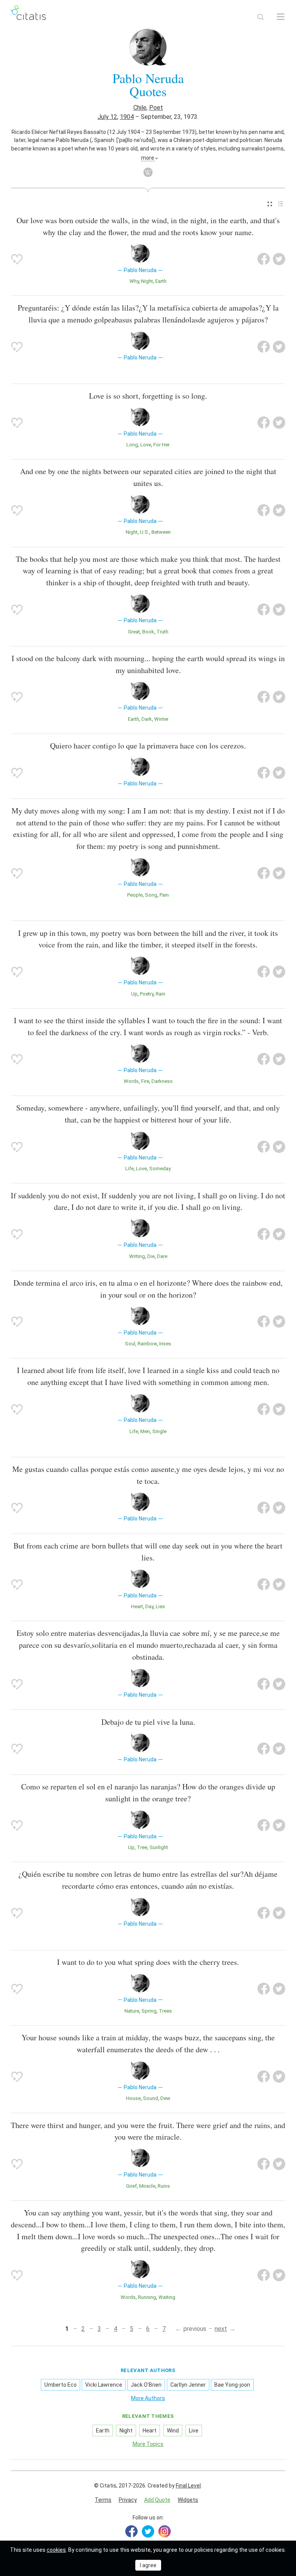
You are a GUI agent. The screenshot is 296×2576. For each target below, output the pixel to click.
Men (145, 1431)
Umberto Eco (61, 2385)
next (221, 2329)
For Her (161, 445)
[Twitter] (148, 2531)
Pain (164, 895)
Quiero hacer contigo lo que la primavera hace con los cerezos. (148, 746)
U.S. (145, 532)
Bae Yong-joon (232, 2385)
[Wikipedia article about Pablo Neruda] (148, 172)
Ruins (164, 2186)
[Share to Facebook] (264, 259)
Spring (149, 2011)
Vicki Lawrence (104, 2385)
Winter (161, 719)
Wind (173, 2431)
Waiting (167, 2297)
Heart (137, 1606)
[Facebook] (131, 2531)
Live (194, 2431)
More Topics (148, 2444)
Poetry (147, 994)
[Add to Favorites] (17, 259)
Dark (147, 719)
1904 (127, 117)
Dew (165, 2098)
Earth (161, 281)
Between (161, 532)
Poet (156, 108)
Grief (131, 2186)
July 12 (107, 117)
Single (159, 1431)
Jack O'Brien (146, 2385)
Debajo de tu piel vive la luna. (148, 1722)
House (133, 2098)
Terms (103, 2500)
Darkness (162, 1081)
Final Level (188, 2486)
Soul (130, 1344)
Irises (165, 1344)
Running (147, 2297)
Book (148, 632)
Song (151, 895)
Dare (162, 1256)
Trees (165, 2011)
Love (146, 445)
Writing (137, 1256)
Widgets (188, 2500)
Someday (160, 1169)
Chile (140, 108)
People (135, 895)
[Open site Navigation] (281, 17)
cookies (56, 2550)
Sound (151, 2098)
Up (134, 994)
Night (147, 281)
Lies (160, 1606)
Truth (162, 632)
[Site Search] (261, 17)
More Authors (148, 2398)
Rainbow (147, 1344)
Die (151, 1256)
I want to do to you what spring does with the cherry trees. (148, 1962)
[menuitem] (270, 204)
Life (129, 1169)
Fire (145, 1081)
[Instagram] (165, 2531)
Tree (142, 1847)
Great (134, 632)
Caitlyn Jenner (188, 2385)
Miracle (147, 2186)
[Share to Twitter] (279, 259)
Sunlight (159, 1847)
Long (132, 445)
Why (134, 281)
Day (149, 1606)
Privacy (128, 2500)
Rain (161, 994)
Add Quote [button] (157, 2500)
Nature (132, 2011)
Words (131, 1081)
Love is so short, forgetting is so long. (148, 396)
